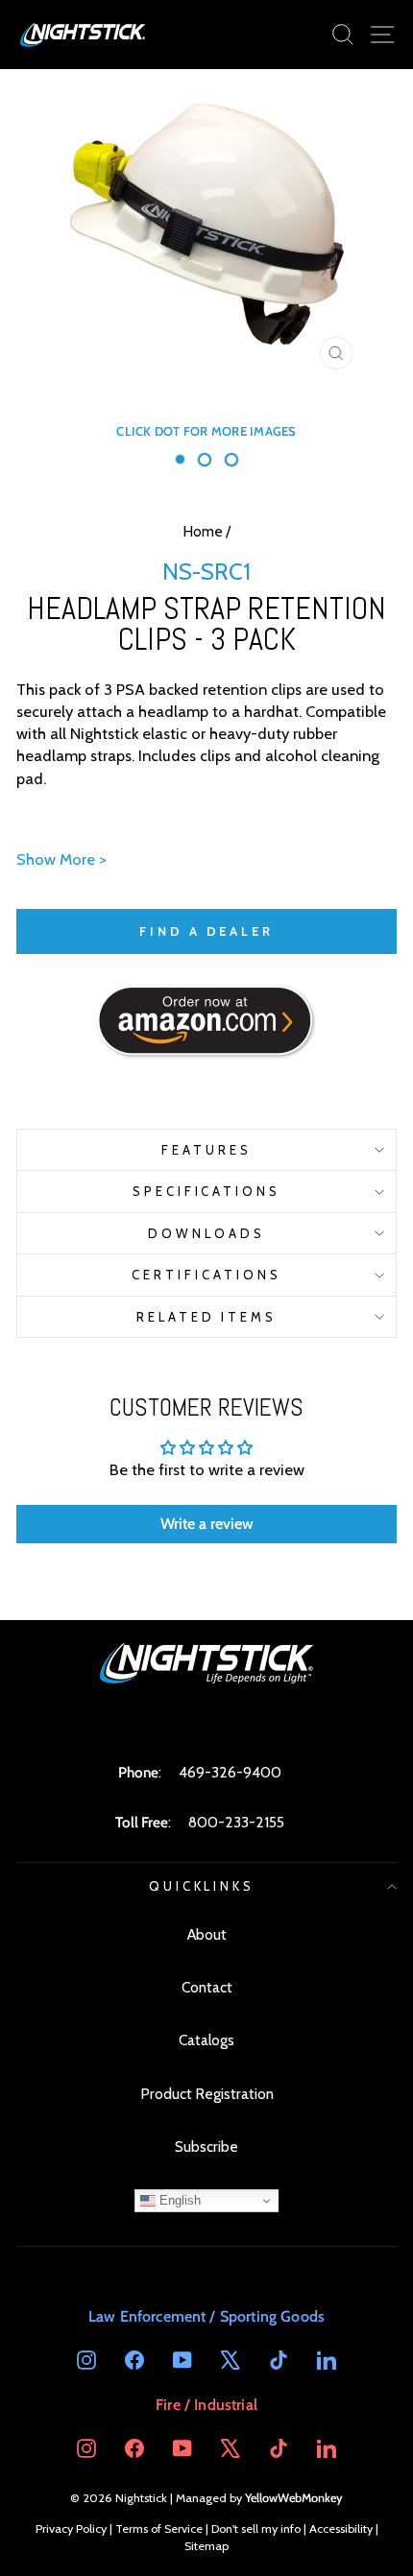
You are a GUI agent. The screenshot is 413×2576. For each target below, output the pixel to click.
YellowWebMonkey (294, 2498)
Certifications (206, 1275)
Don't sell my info (256, 2528)
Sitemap (206, 2546)
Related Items (207, 1317)
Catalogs (206, 2040)
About (207, 1934)
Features (206, 1150)
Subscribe (206, 2147)
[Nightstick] (84, 35)
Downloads (206, 1233)
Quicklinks (202, 1886)
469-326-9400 (230, 1772)
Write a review (207, 1524)
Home (203, 531)
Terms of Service (159, 2528)
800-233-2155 (236, 1822)
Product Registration (207, 2094)
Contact (207, 1987)
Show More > (61, 859)
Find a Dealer (206, 931)
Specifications (207, 1191)
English (178, 2200)
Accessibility (341, 2528)
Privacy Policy (71, 2528)
